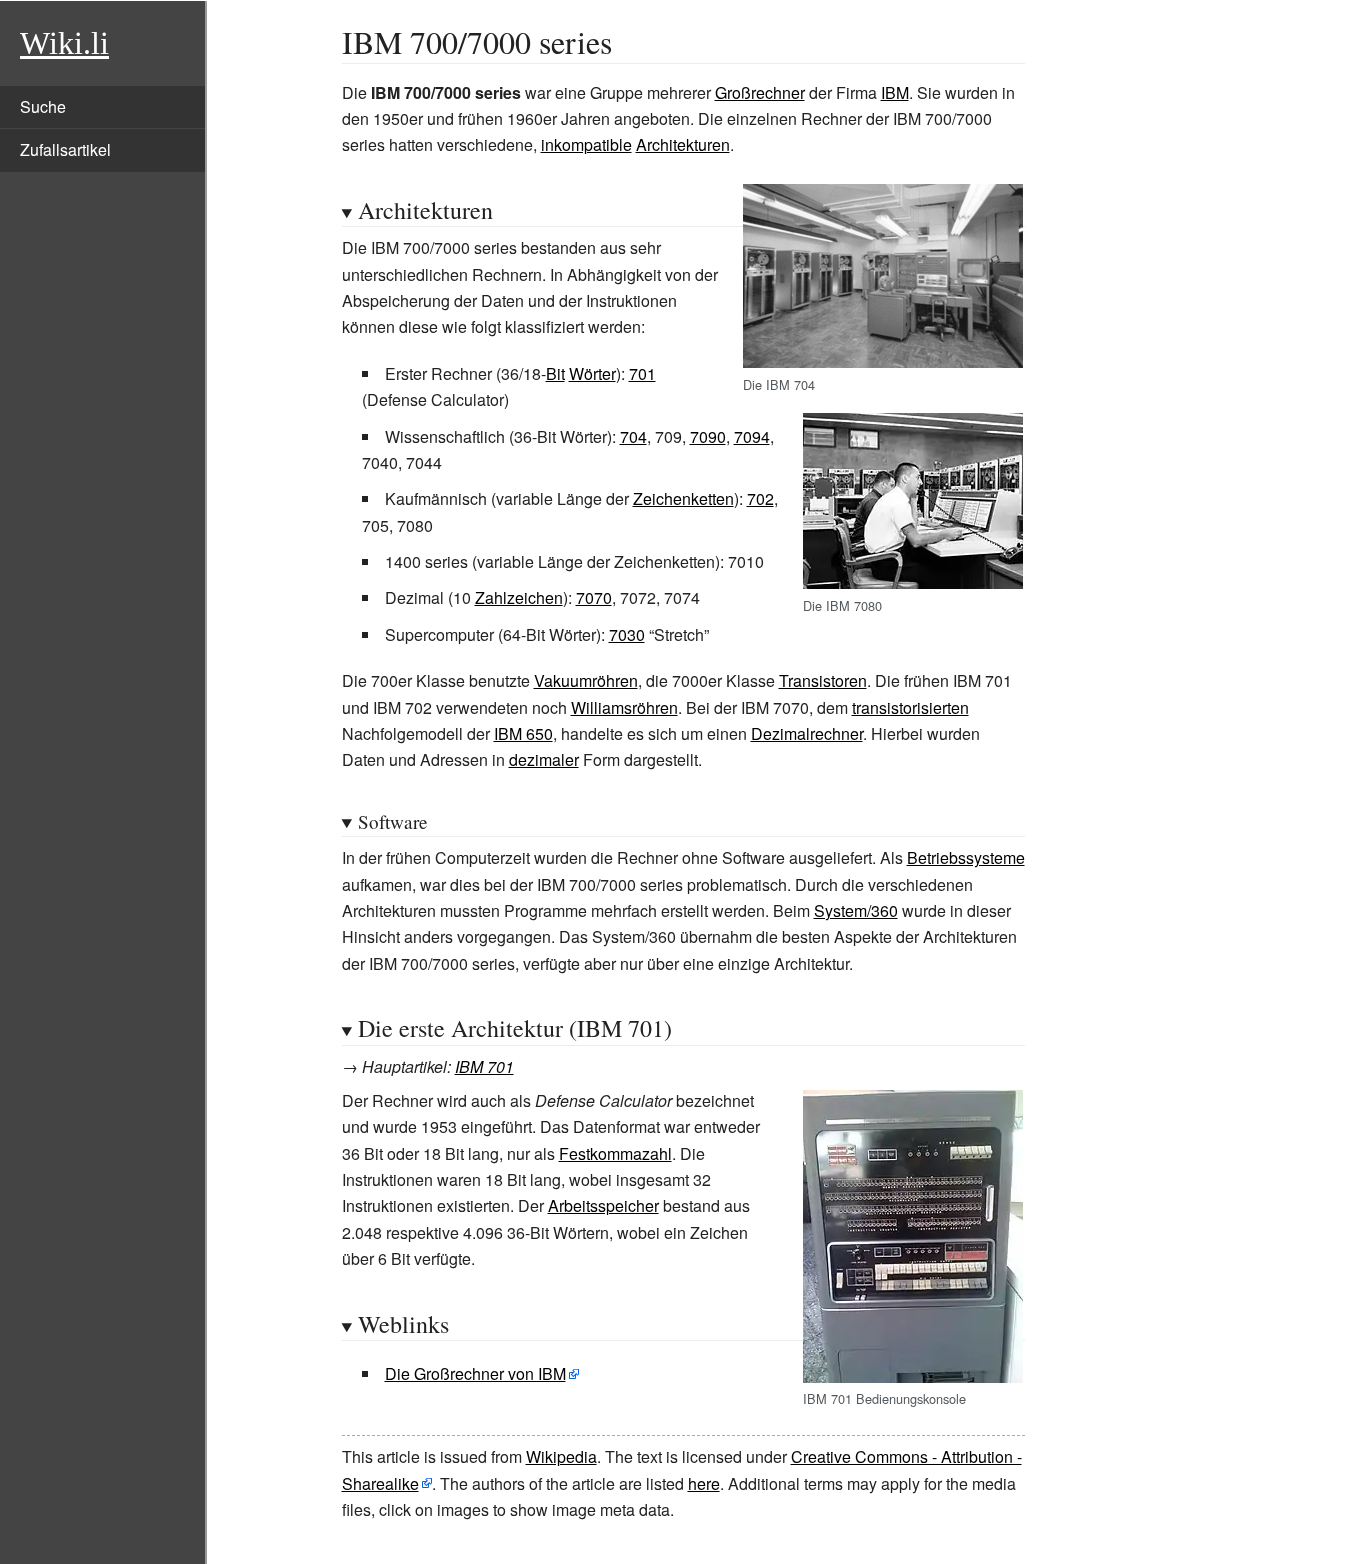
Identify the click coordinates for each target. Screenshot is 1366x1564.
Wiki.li (64, 43)
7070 (594, 597)
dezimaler (544, 759)
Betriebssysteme (966, 857)
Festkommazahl (615, 1153)
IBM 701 (484, 1066)
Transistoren (823, 680)
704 (633, 436)
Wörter (592, 373)
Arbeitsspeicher (603, 1205)
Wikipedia (561, 1456)
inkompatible (586, 144)
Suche (43, 106)
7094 (752, 436)
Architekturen (683, 144)
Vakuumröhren (586, 680)
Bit (555, 373)
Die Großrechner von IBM (475, 1373)
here (704, 1483)
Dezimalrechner (807, 733)
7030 (627, 634)
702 (760, 498)
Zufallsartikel (65, 149)
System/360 (856, 910)
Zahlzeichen (519, 597)
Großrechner (760, 92)
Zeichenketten (683, 498)
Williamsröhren (624, 707)
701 (642, 373)
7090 (708, 436)
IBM (895, 92)
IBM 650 (523, 733)
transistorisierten (910, 707)
